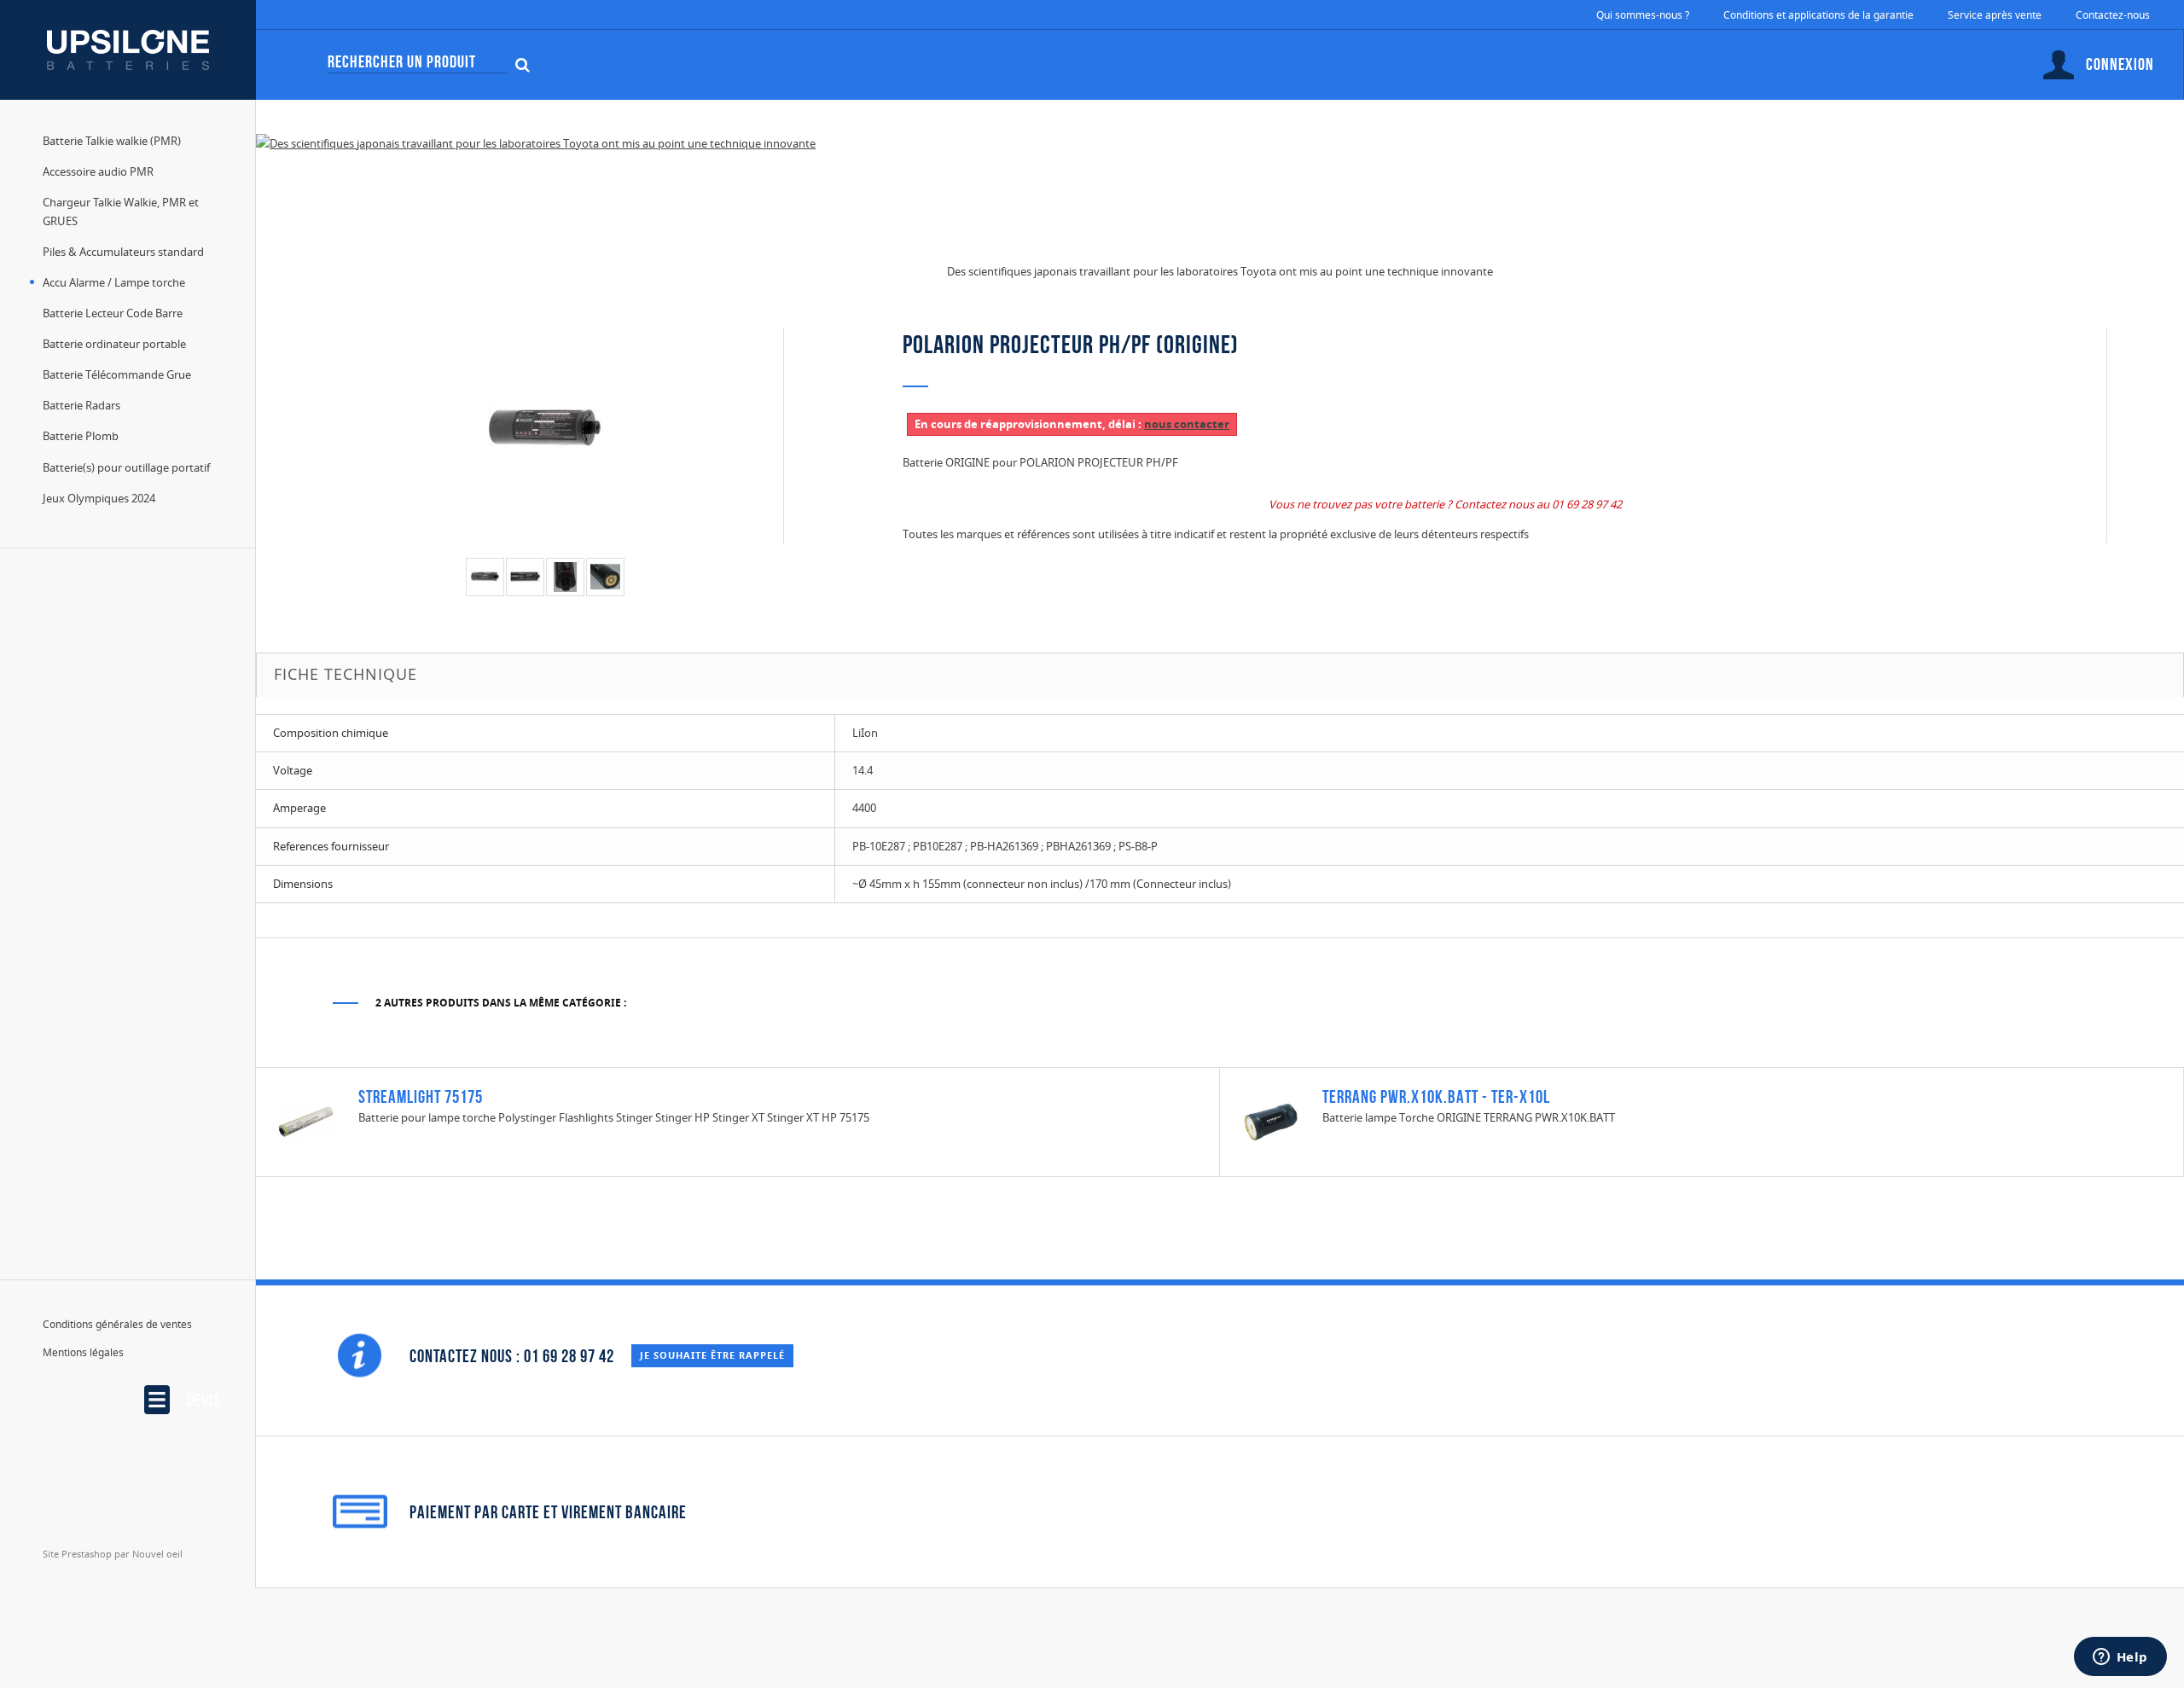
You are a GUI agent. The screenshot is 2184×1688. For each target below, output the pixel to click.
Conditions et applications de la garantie (1818, 15)
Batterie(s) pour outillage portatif (126, 467)
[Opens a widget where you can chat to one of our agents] (2120, 1658)
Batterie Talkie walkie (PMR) (112, 141)
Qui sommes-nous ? (1643, 15)
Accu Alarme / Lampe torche (114, 282)
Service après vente (1995, 15)
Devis (203, 1400)
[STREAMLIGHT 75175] (307, 1121)
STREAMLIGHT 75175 (421, 1096)
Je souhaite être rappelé (712, 1355)
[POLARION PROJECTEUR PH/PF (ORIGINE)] (485, 577)
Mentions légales (83, 1352)
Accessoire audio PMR (98, 171)
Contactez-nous (2113, 15)
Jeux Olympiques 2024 (99, 498)
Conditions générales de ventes (117, 1324)
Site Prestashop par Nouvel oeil (113, 1554)
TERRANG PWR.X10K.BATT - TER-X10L (1436, 1096)
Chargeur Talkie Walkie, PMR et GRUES (121, 212)
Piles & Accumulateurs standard (123, 252)
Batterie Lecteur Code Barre (113, 313)
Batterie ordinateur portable (114, 344)
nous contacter (1187, 424)
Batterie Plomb (81, 436)
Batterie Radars (81, 405)
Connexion (2120, 64)
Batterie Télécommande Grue (117, 374)
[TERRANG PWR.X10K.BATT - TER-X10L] (1271, 1121)
